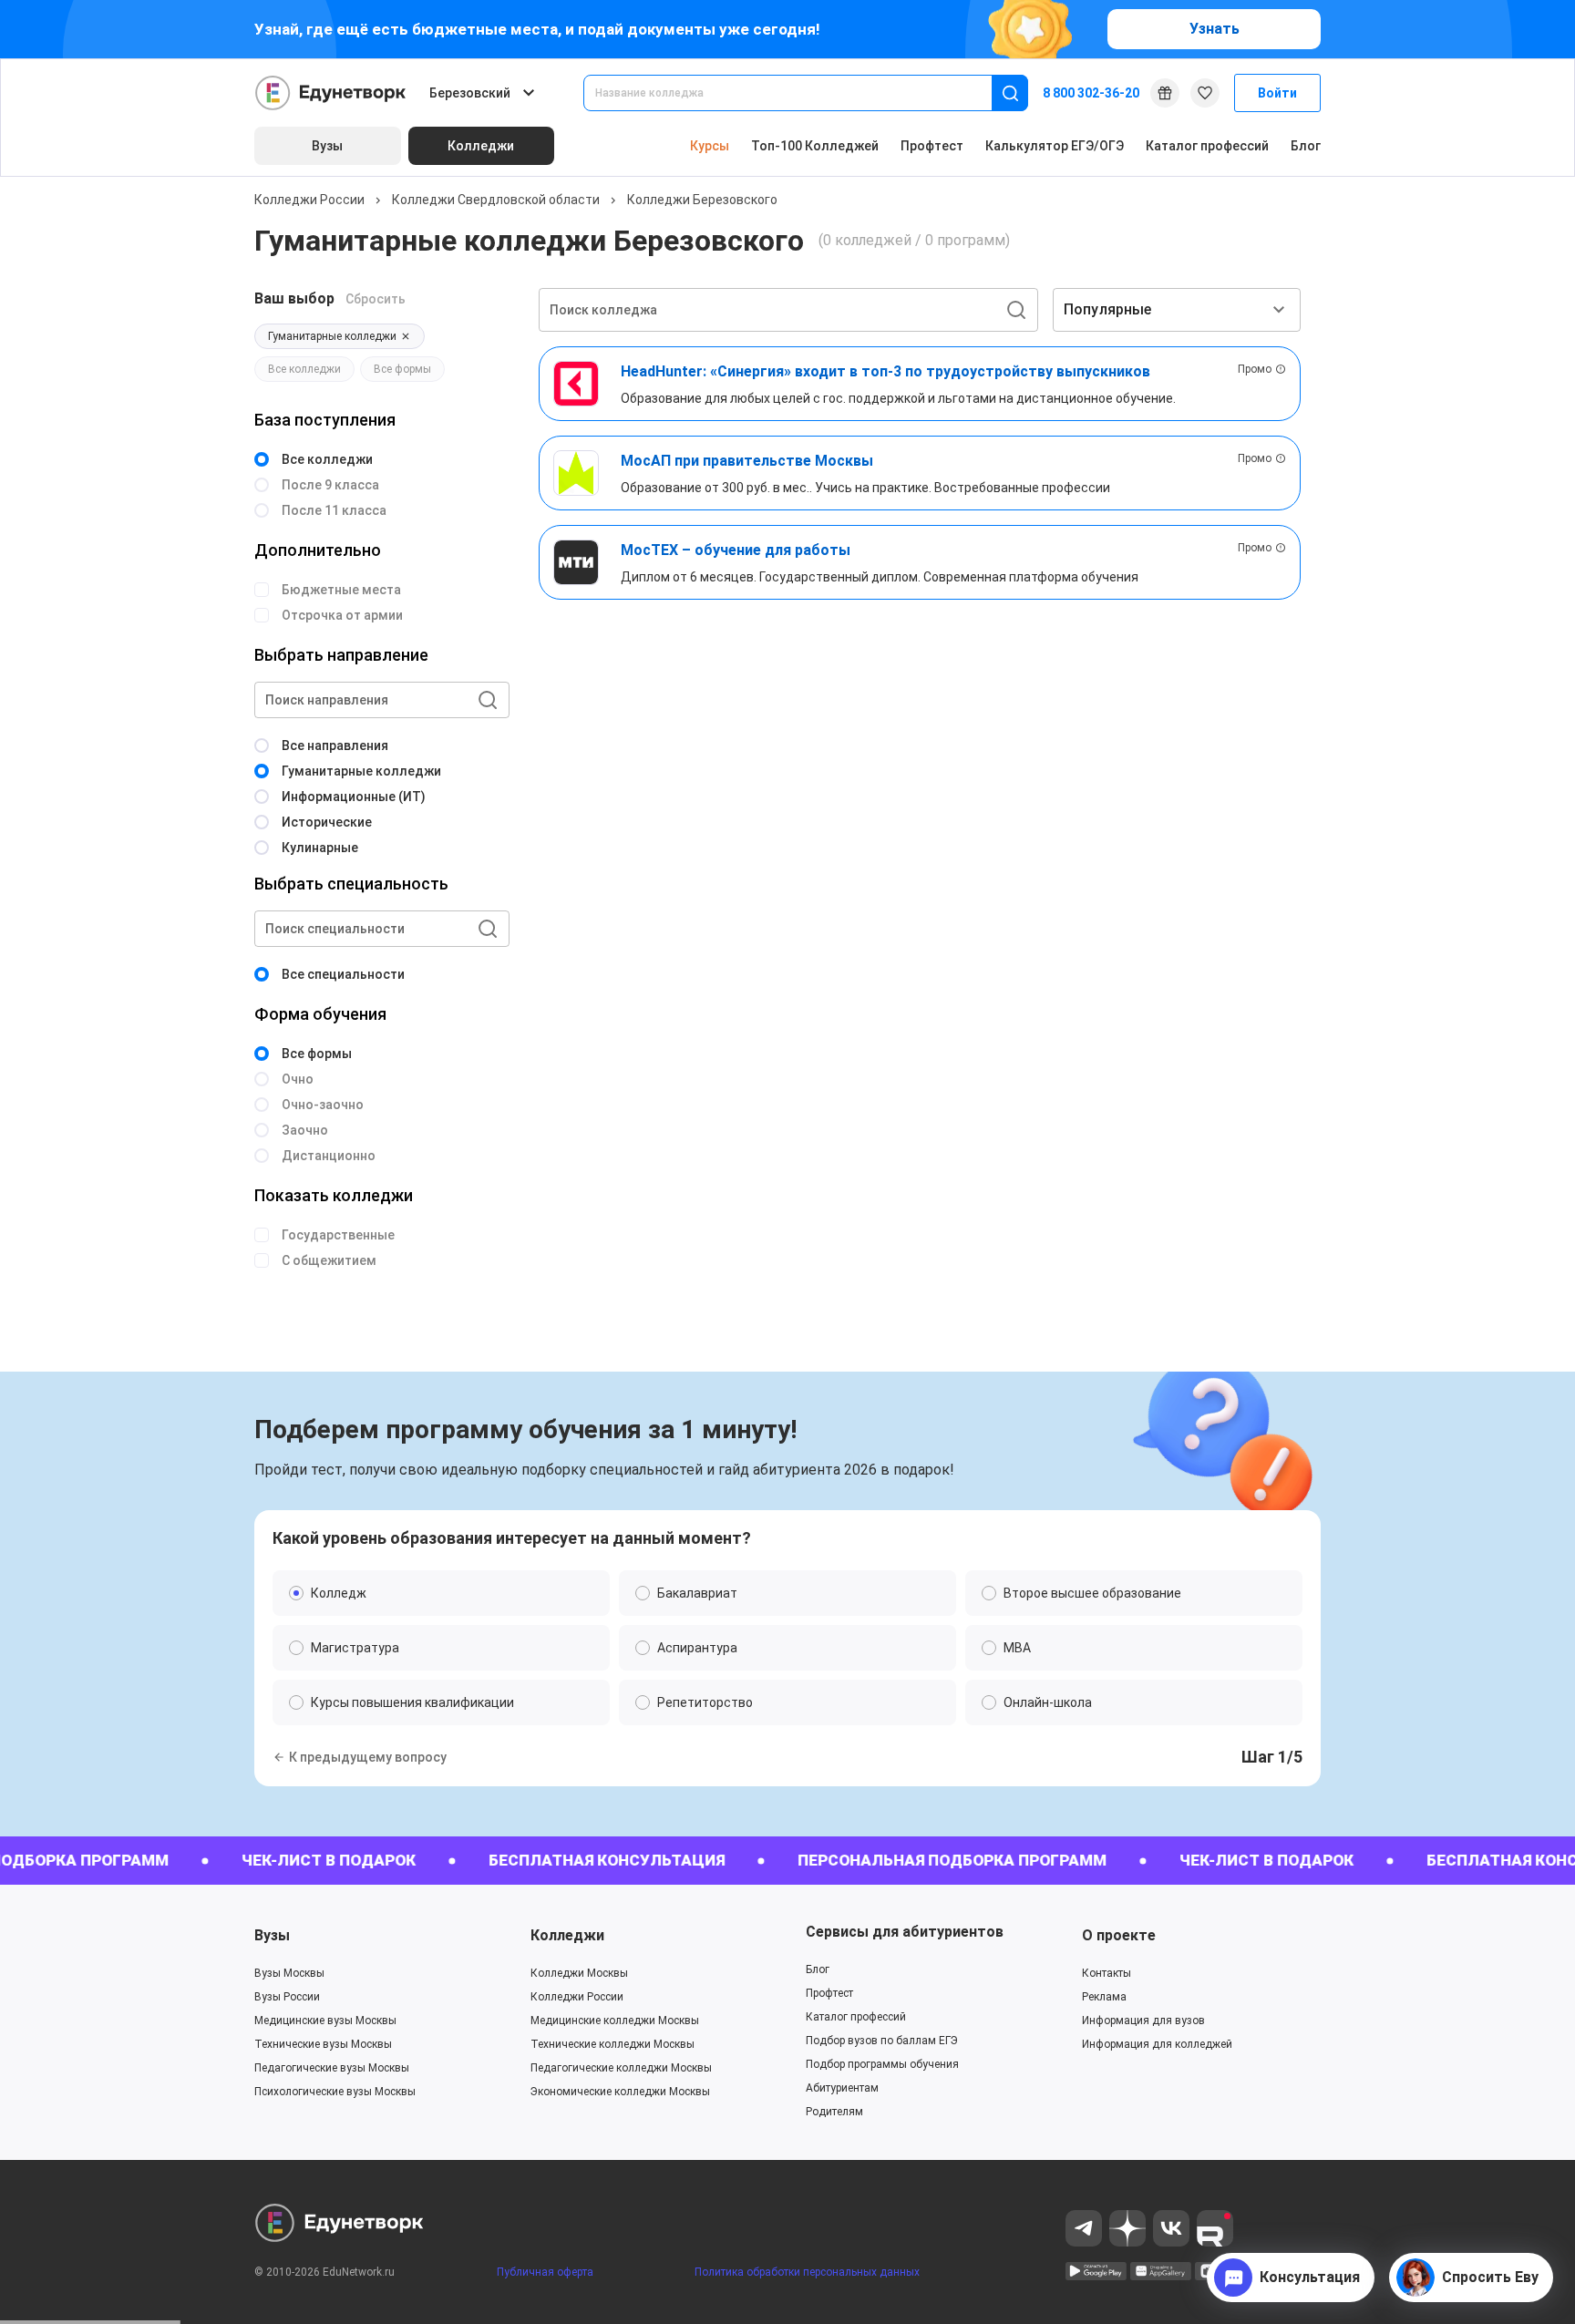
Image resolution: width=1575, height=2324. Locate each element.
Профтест (932, 146)
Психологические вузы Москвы (335, 2092)
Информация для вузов (1143, 2021)
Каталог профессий (1207, 146)
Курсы (710, 146)
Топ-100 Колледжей (815, 146)
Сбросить (376, 299)
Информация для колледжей (1157, 2044)
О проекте (1119, 1935)
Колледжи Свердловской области (496, 200)
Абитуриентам (842, 2088)
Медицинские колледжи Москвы (615, 2021)
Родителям (834, 2112)
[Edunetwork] (331, 93)
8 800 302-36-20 (1091, 93)
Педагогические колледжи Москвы (621, 2068)
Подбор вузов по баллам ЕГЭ (882, 2041)
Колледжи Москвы (579, 1973)
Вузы (272, 1935)
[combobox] (800, 93)
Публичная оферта (545, 2272)
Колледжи (567, 1935)
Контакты (1107, 1973)
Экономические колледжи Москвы (620, 2092)
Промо (1255, 369)
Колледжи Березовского (702, 200)
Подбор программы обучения (882, 2064)
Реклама (1104, 1997)
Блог (1306, 146)
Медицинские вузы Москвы (325, 2021)
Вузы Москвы (289, 1973)
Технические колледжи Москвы (612, 2044)
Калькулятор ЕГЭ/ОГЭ (1055, 146)
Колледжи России (309, 200)
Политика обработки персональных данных (807, 2272)
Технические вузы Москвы (323, 2044)
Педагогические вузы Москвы (332, 2068)
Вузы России (287, 1997)
